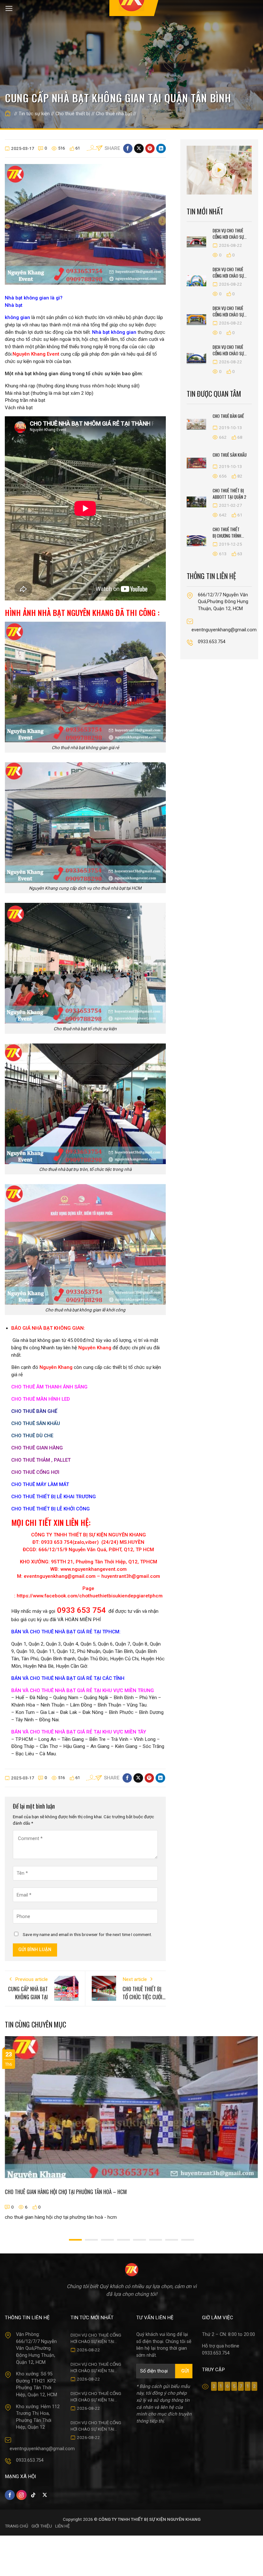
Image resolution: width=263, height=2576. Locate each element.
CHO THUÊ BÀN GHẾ (34, 1411)
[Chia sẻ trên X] (139, 148)
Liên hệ (63, 2526)
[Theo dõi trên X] (45, 2495)
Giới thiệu (42, 2526)
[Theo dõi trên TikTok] (33, 2495)
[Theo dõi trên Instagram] (21, 2495)
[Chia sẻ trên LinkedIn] (161, 148)
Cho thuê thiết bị (73, 114)
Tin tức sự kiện (34, 114)
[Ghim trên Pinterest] (150, 148)
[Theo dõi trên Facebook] (10, 2495)
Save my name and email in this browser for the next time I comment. (87, 1934)
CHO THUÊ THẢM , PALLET (41, 1460)
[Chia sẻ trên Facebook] (128, 148)
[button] (9, 9)
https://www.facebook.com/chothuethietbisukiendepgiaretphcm (90, 1596)
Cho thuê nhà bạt (114, 114)
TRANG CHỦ (17, 2526)
